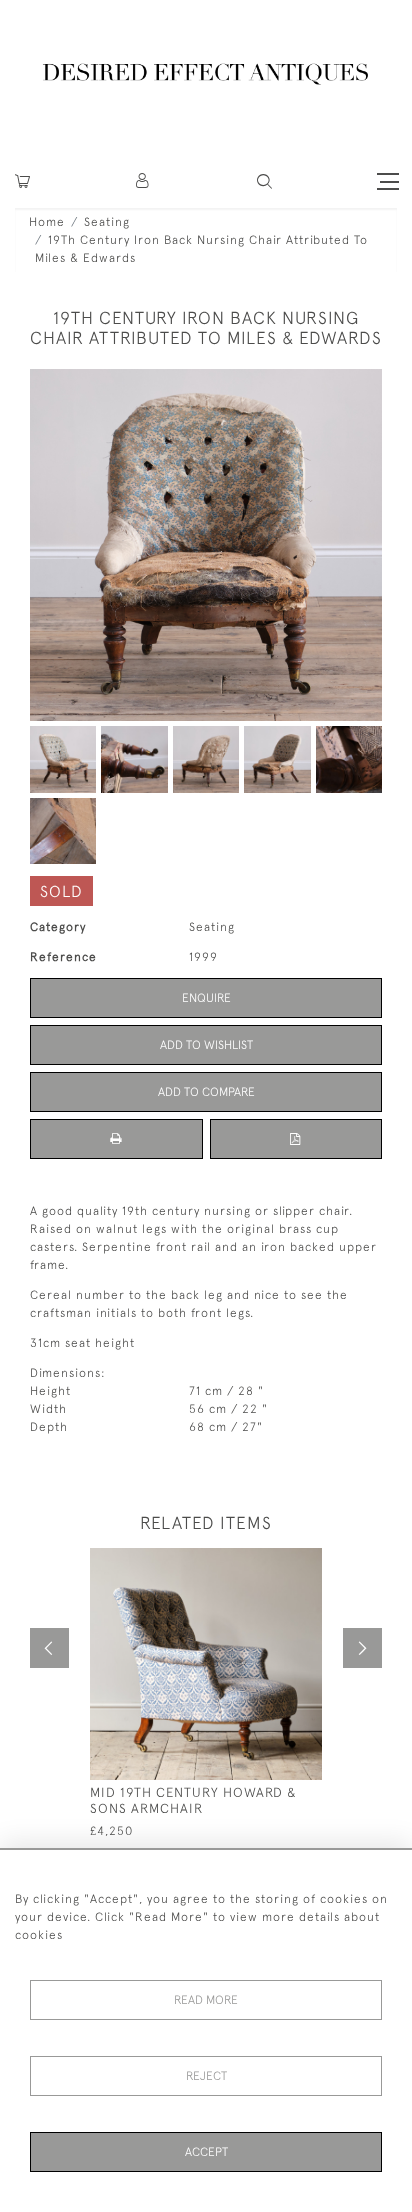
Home (47, 222)
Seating (107, 222)
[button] (143, 181)
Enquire (206, 998)
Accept (206, 2152)
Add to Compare (206, 1092)
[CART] (22, 181)
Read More (206, 2000)
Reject (206, 2076)
